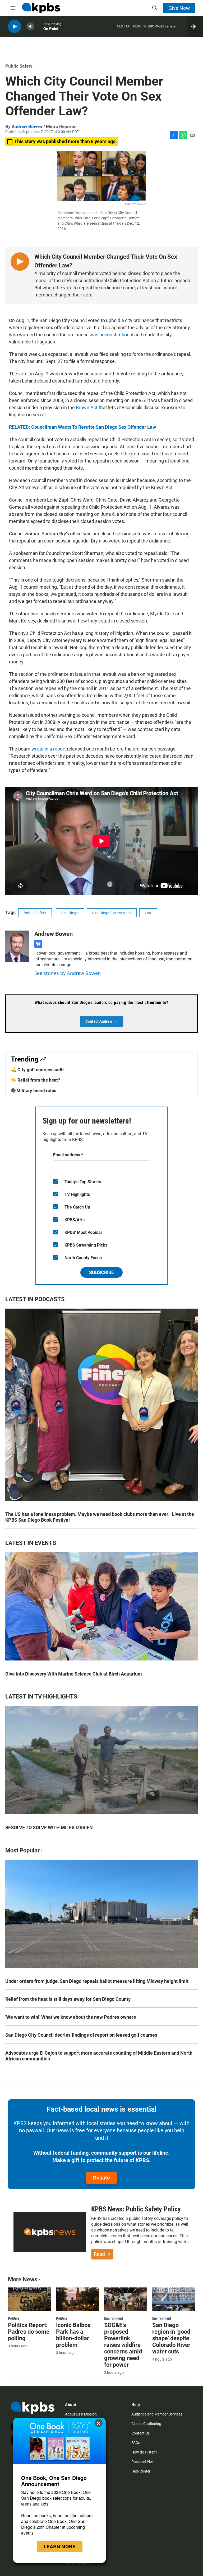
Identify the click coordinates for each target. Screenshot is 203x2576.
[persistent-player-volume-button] (30, 27)
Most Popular (22, 1850)
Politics (14, 2318)
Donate (101, 2178)
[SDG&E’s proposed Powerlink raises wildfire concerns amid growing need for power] (126, 2299)
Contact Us (140, 2433)
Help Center (141, 2471)
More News (23, 2279)
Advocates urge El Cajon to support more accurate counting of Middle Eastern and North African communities (99, 2056)
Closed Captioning (146, 2424)
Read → (102, 2254)
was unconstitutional (111, 335)
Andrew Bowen (27, 126)
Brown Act (87, 407)
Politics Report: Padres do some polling (29, 2332)
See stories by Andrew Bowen (68, 973)
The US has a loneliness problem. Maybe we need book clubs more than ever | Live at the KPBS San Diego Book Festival (100, 1517)
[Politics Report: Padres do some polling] (29, 2299)
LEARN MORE (60, 2546)
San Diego (70, 913)
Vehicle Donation (79, 2563)
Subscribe (101, 1272)
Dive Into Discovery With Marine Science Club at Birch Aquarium (74, 1674)
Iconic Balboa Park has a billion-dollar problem (73, 2335)
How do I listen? (144, 2452)
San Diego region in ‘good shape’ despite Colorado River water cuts (171, 2338)
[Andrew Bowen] (17, 946)
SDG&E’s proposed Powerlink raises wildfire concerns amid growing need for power (123, 2345)
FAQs (136, 2443)
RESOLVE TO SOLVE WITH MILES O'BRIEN (49, 1827)
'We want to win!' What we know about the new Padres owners (71, 2017)
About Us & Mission (81, 2414)
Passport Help (143, 2462)
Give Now (179, 8)
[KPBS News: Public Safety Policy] (50, 2232)
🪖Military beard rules (34, 1091)
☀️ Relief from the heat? (35, 1080)
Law (148, 913)
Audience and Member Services (157, 2414)
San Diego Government (112, 913)
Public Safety (19, 66)
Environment (114, 2318)
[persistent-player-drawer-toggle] (195, 26)
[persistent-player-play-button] (15, 27)
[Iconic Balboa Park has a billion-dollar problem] (77, 2299)
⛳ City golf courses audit (37, 1070)
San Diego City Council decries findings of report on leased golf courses (81, 2035)
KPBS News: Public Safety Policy (136, 2209)
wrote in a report (49, 749)
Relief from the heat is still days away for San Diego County (68, 1999)
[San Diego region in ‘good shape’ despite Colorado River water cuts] (174, 2299)
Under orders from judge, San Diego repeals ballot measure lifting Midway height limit (97, 1981)
